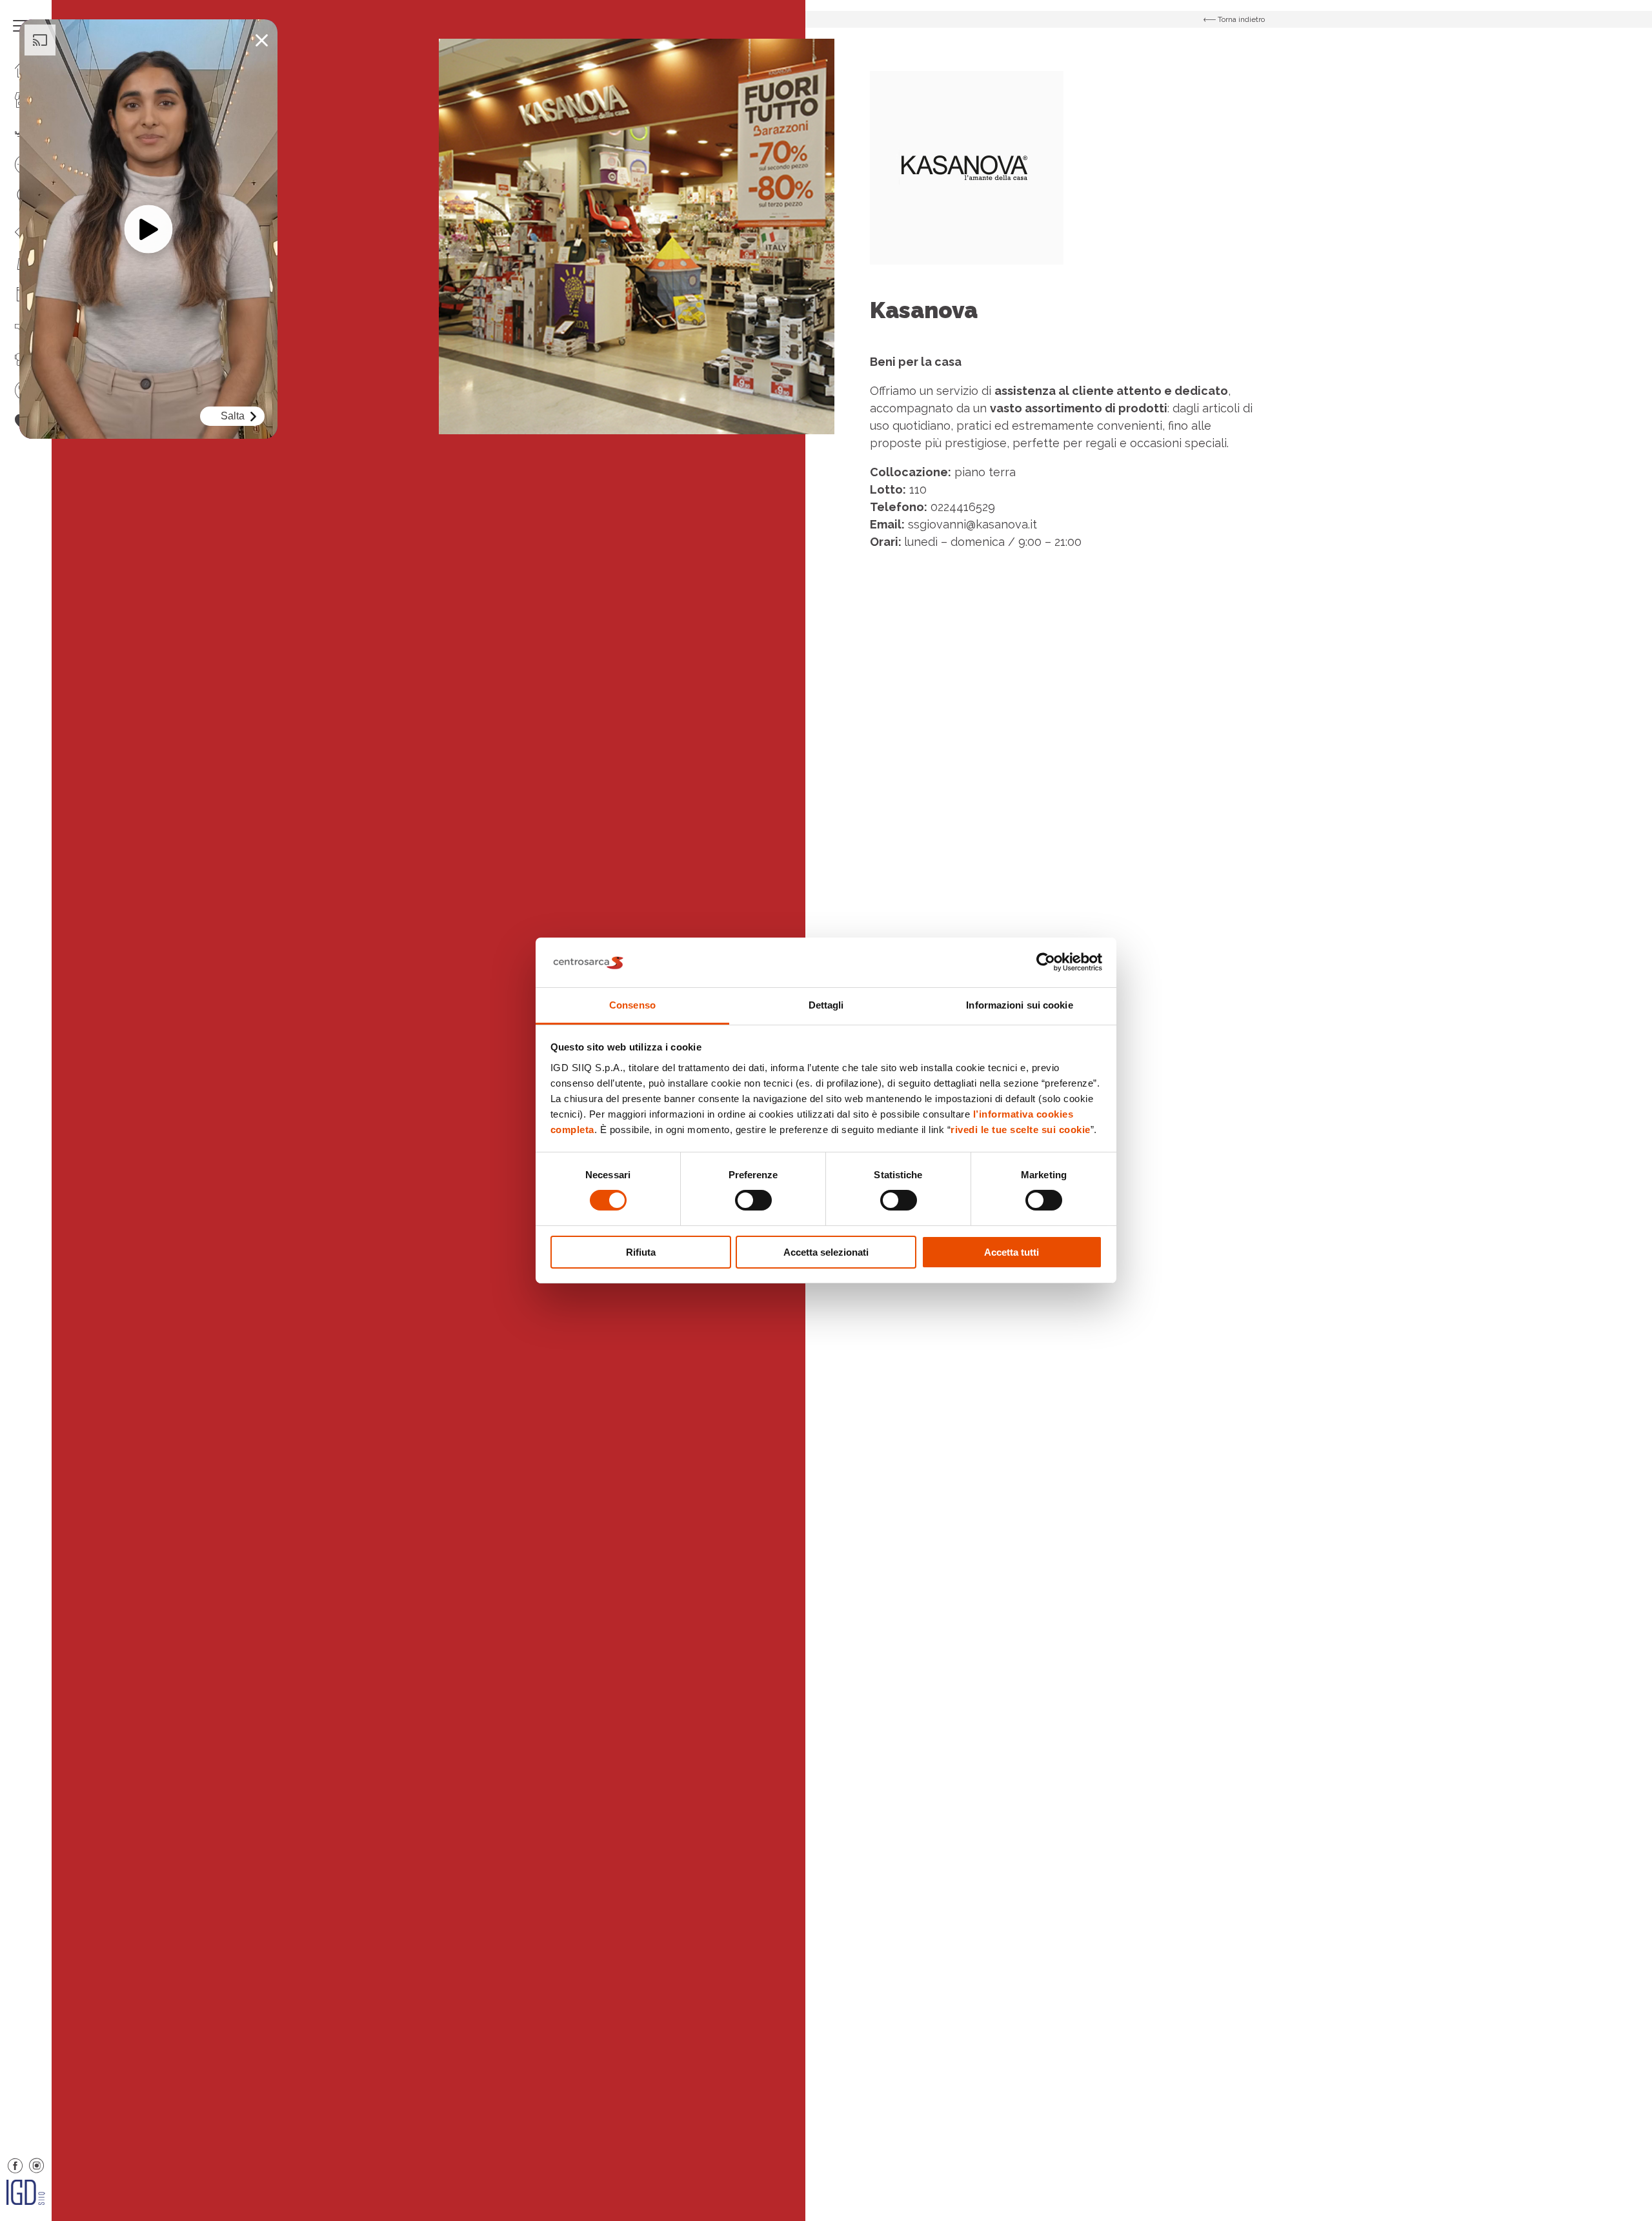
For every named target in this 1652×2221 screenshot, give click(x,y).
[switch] (753, 1200)
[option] (637, 236)
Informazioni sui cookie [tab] (1019, 1005)
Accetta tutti (1012, 1252)
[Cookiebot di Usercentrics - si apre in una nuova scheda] (1046, 962)
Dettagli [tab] (826, 1005)
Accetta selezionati (826, 1252)
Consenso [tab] (632, 1005)
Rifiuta (641, 1252)
